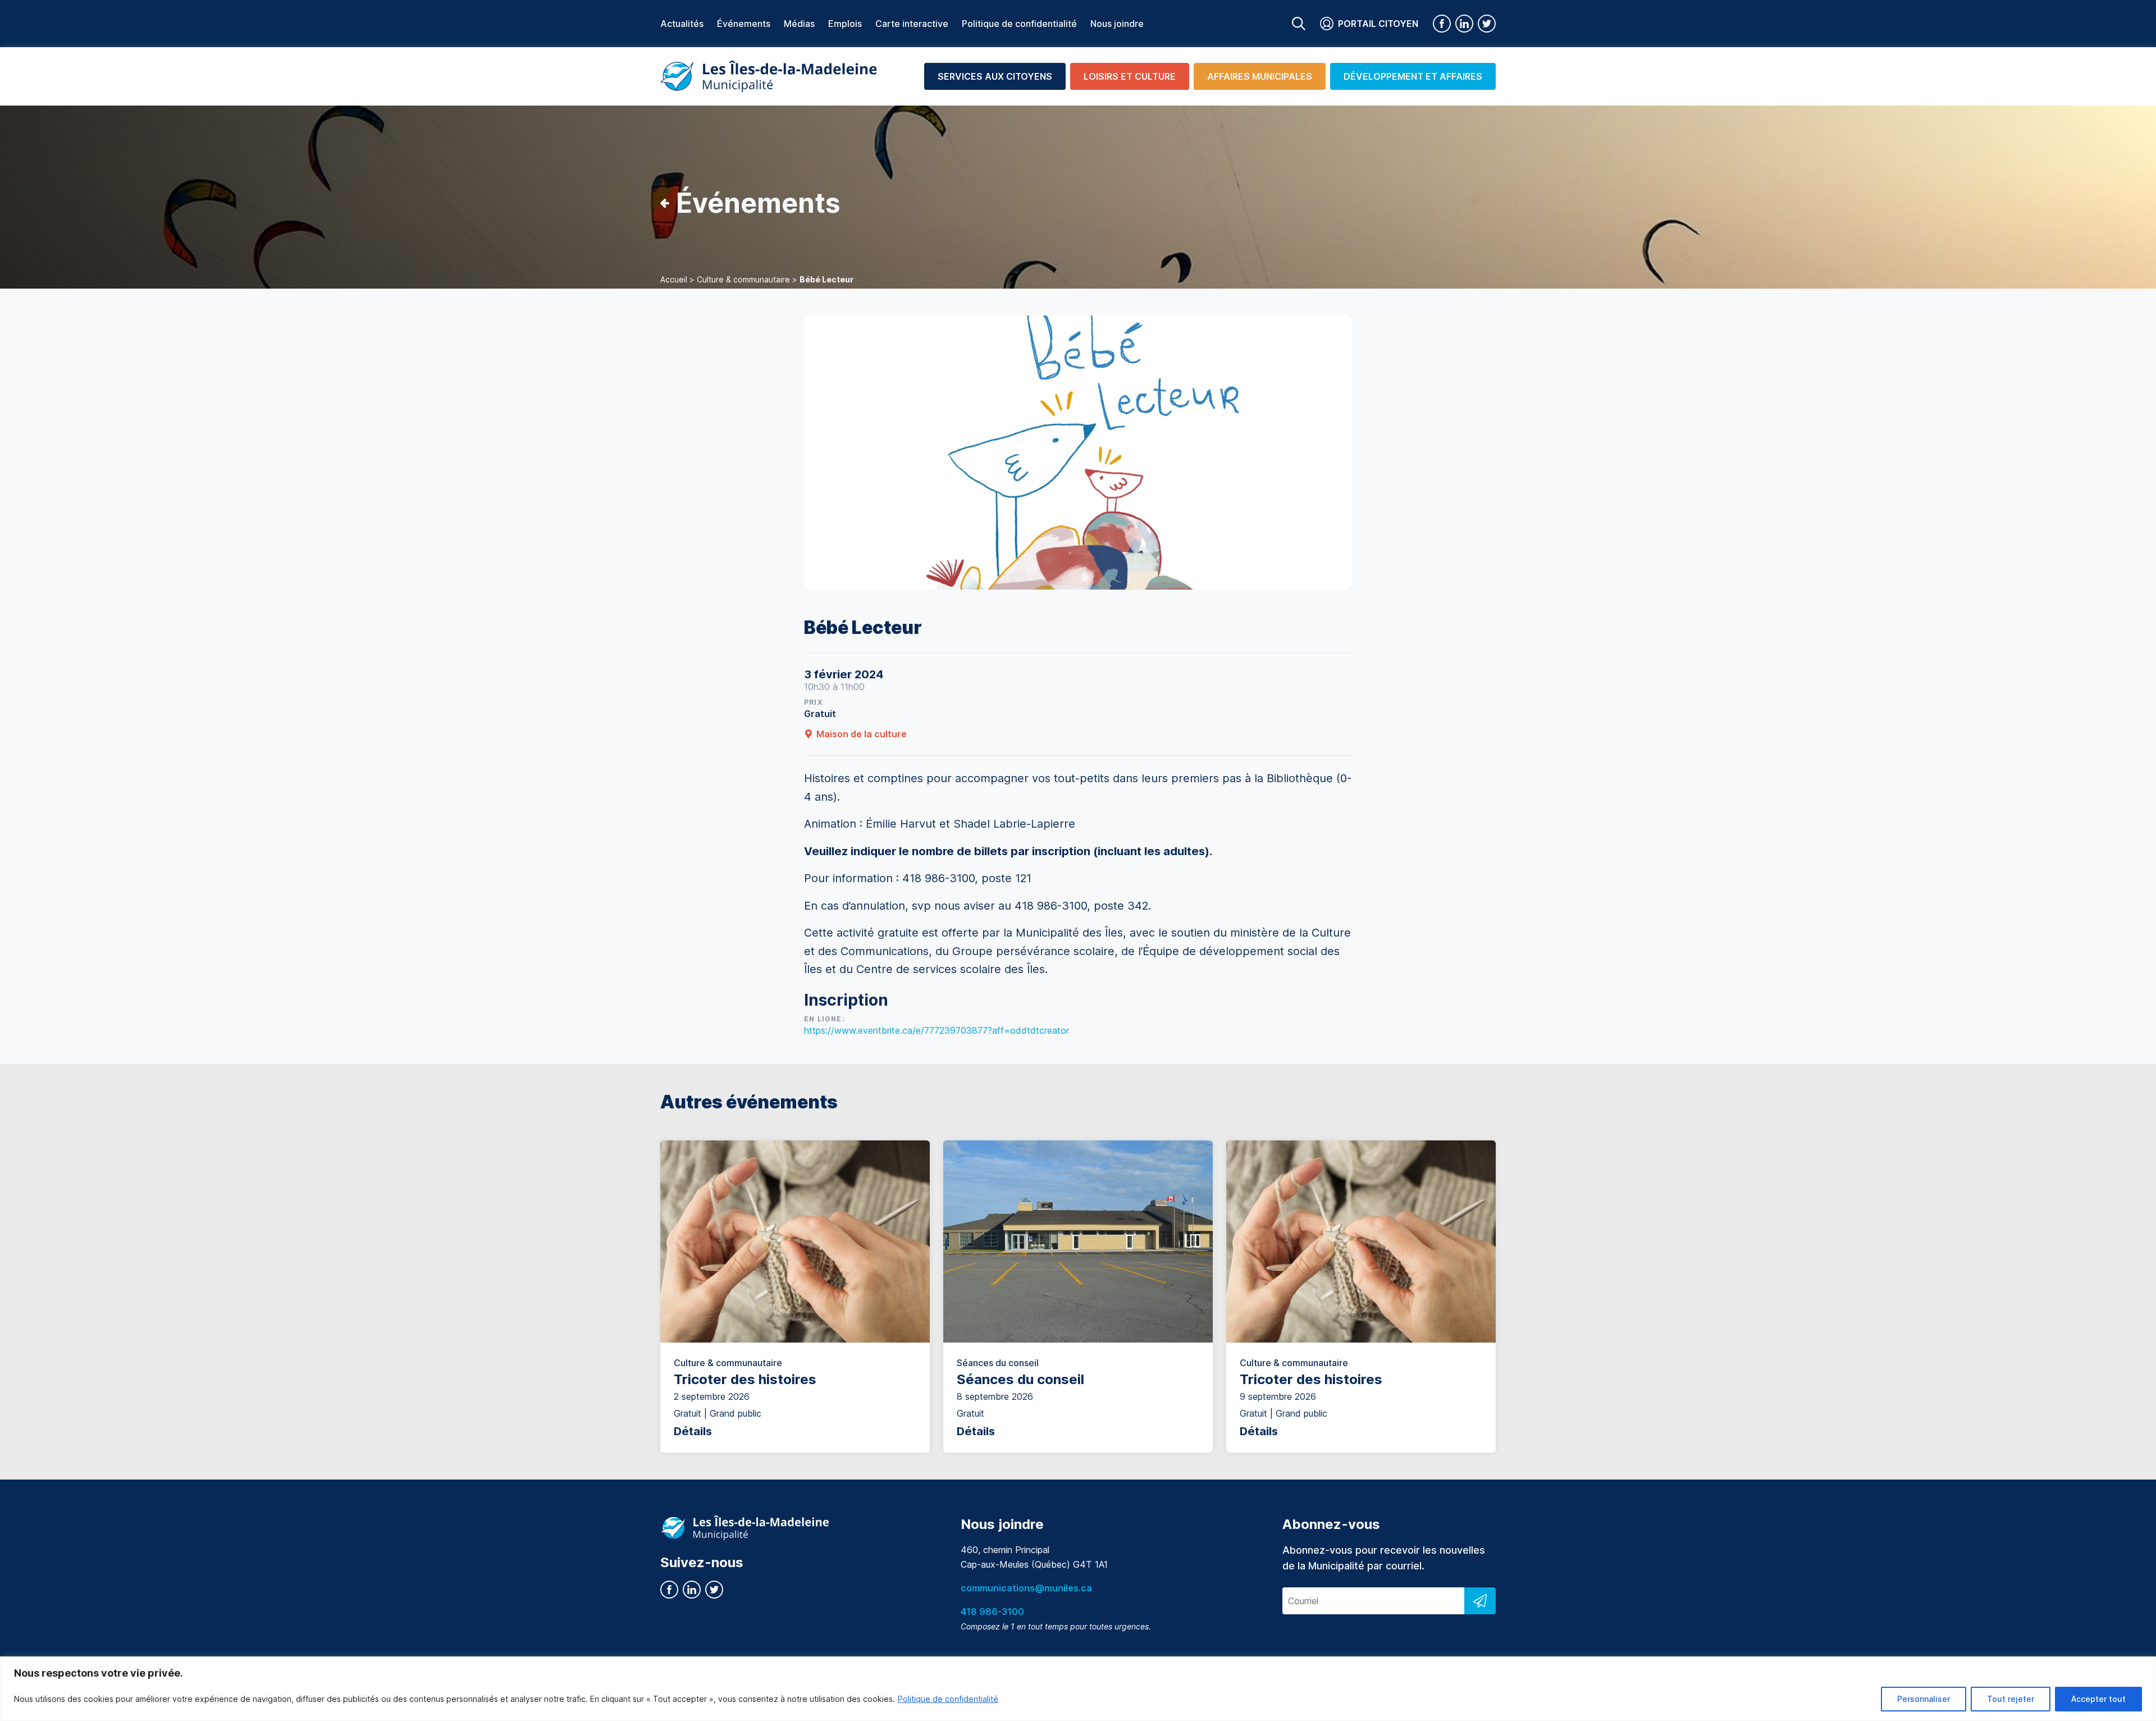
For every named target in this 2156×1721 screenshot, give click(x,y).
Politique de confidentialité (948, 1699)
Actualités (682, 24)
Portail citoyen (1378, 24)
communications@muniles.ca (1026, 1588)
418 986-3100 (992, 1612)
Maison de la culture (862, 734)
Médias (799, 24)
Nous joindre (1117, 24)
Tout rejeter (2011, 1699)
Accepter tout (2098, 1699)
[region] (1078, 1689)
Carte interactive (912, 24)
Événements (744, 24)
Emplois (845, 24)
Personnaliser (1924, 1699)
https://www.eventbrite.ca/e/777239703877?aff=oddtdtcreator (937, 1030)
